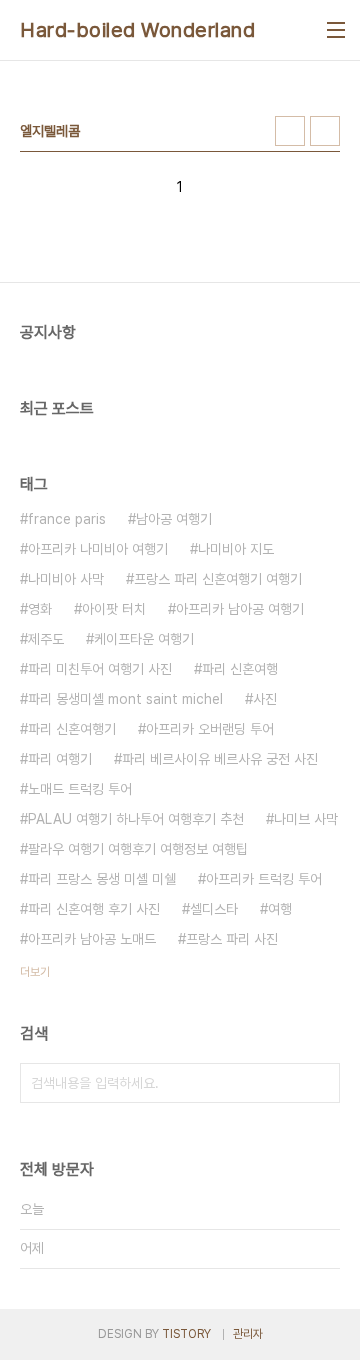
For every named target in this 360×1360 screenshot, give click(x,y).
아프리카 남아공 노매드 (92, 939)
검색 (320, 1083)
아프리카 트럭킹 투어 (264, 879)
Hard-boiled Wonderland (137, 30)
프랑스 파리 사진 (232, 939)
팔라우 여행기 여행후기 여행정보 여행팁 (138, 849)
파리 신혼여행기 (72, 729)
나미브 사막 (306, 819)
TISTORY (186, 1334)
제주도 (46, 639)
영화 (40, 609)
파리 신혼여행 (240, 669)
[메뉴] (336, 30)
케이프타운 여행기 (144, 639)
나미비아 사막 (66, 579)
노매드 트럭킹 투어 (80, 789)
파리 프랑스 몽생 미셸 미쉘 (102, 879)
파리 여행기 (60, 759)
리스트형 (325, 131)
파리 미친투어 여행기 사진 (100, 669)
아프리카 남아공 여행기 (240, 609)
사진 (265, 699)
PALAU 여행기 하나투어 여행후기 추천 (136, 819)
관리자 (248, 1334)
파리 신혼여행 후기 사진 (94, 909)
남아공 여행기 (174, 519)
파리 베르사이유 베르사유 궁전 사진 (220, 759)
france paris (67, 519)
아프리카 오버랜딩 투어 (210, 729)
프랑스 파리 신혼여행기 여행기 (218, 579)
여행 (280, 909)
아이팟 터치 (114, 609)
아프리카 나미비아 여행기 (98, 549)
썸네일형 (290, 131)
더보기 (35, 972)
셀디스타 (214, 909)
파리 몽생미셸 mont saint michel (125, 699)
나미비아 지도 (236, 549)
